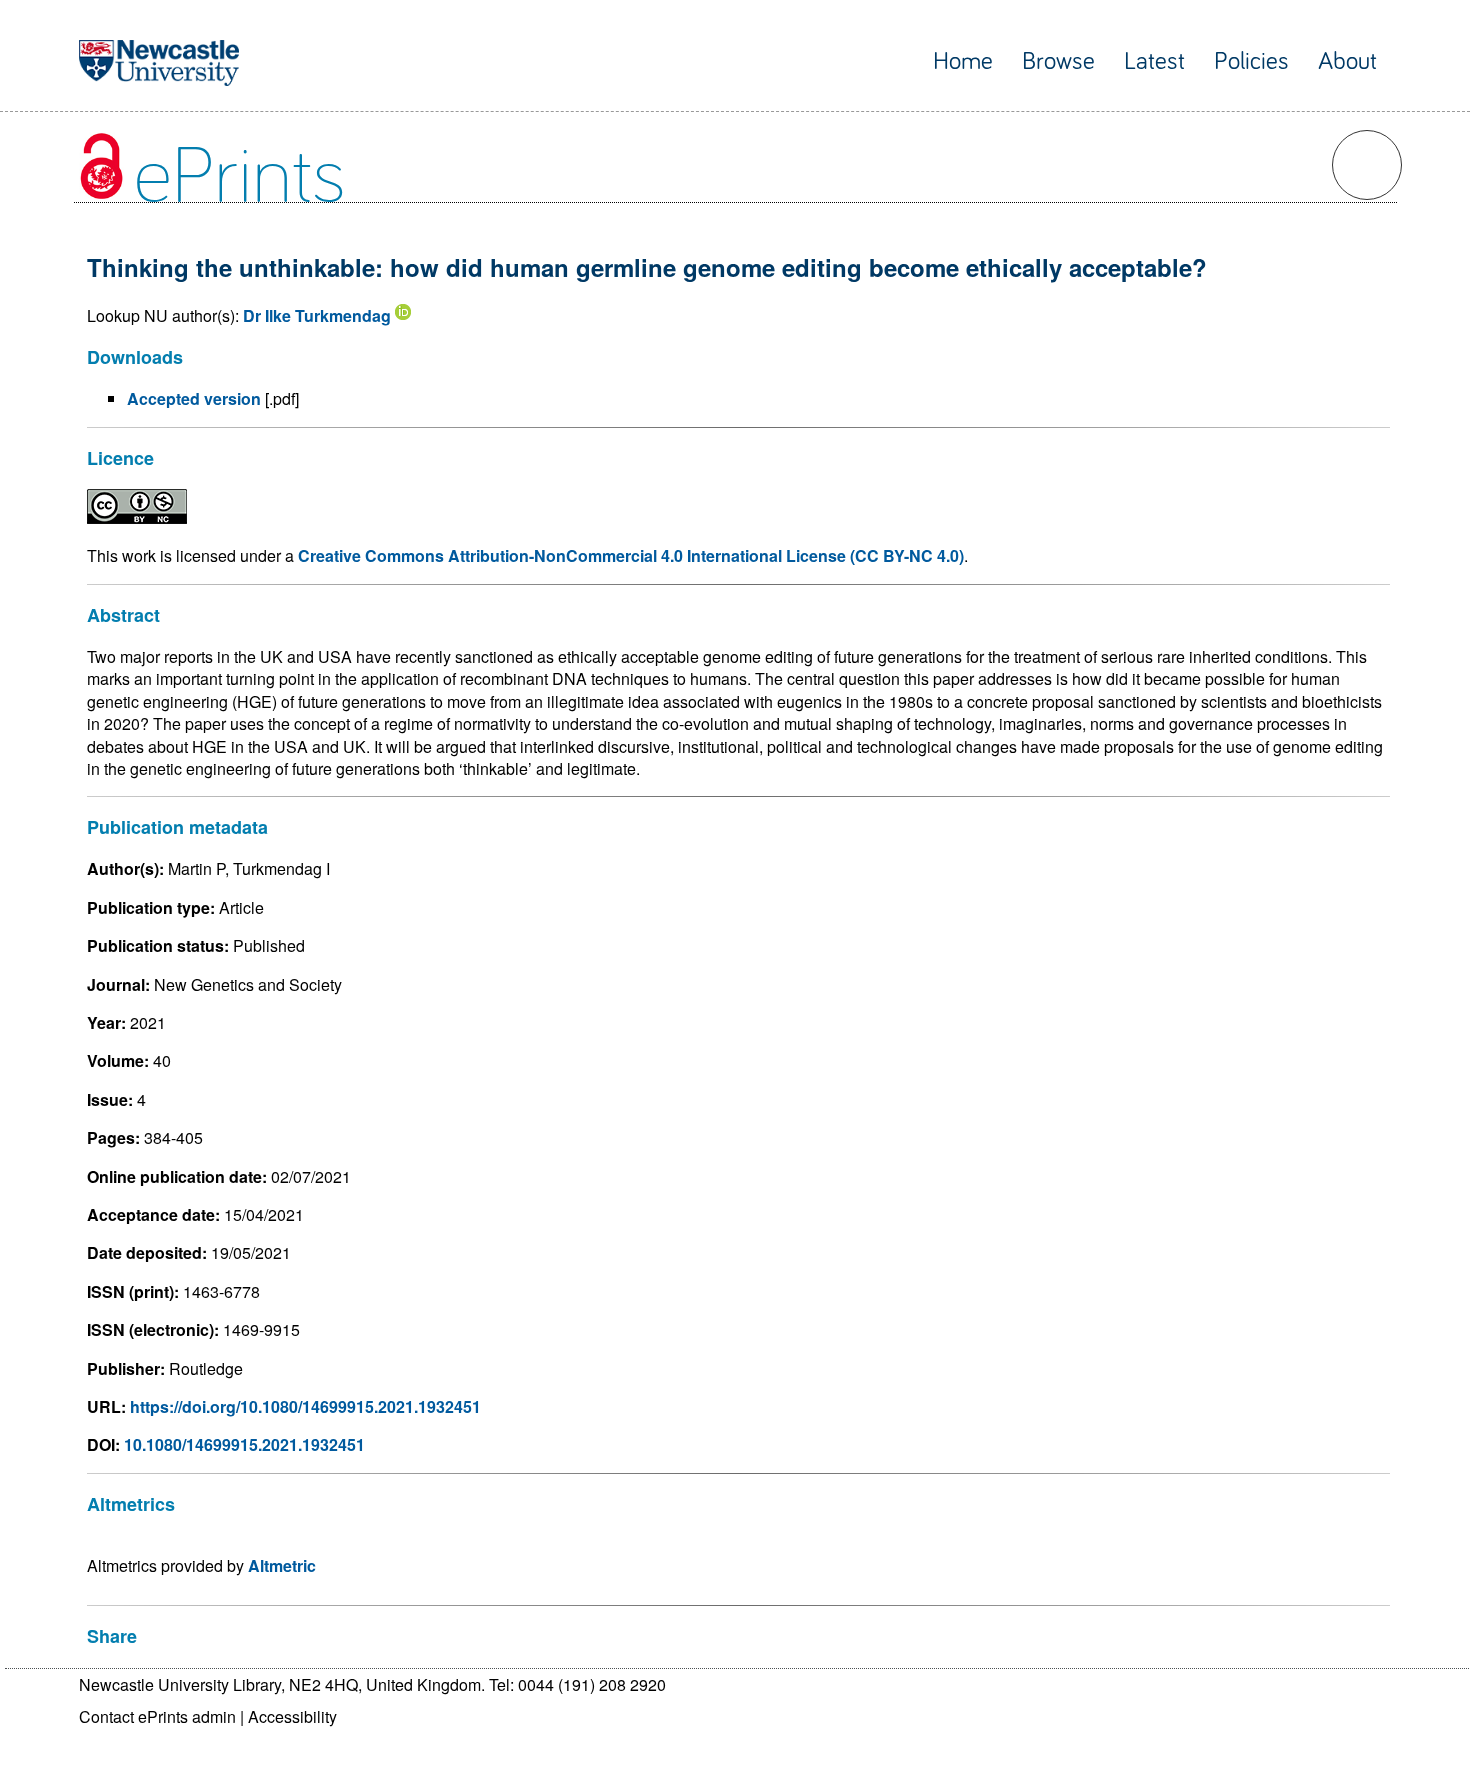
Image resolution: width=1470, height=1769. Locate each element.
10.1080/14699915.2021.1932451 (244, 1444)
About (1347, 61)
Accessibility (292, 1716)
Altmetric (282, 1565)
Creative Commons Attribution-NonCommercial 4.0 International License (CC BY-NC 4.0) (631, 555)
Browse (1058, 61)
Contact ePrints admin (157, 1716)
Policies (1251, 61)
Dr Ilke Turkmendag (317, 315)
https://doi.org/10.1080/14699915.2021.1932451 (305, 1406)
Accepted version (194, 398)
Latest (1154, 61)
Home (963, 61)
